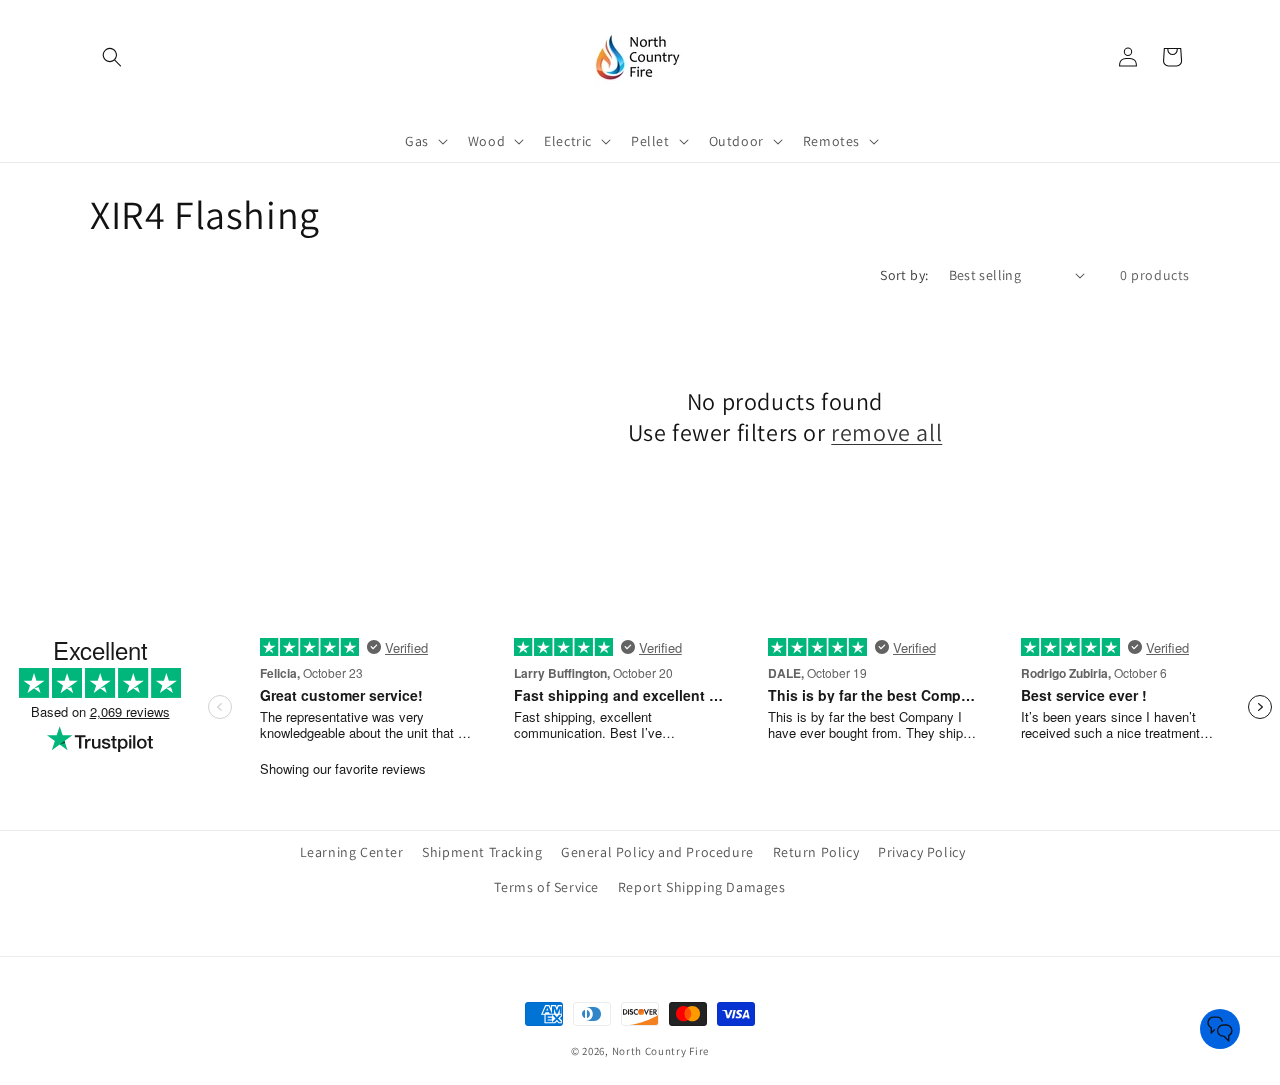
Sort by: (904, 275)
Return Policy (816, 852)
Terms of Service (546, 887)
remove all (886, 432)
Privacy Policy (921, 852)
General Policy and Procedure (657, 852)
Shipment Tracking (482, 852)
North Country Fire (661, 1051)
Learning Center (352, 852)
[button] (112, 57)
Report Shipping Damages (702, 887)
